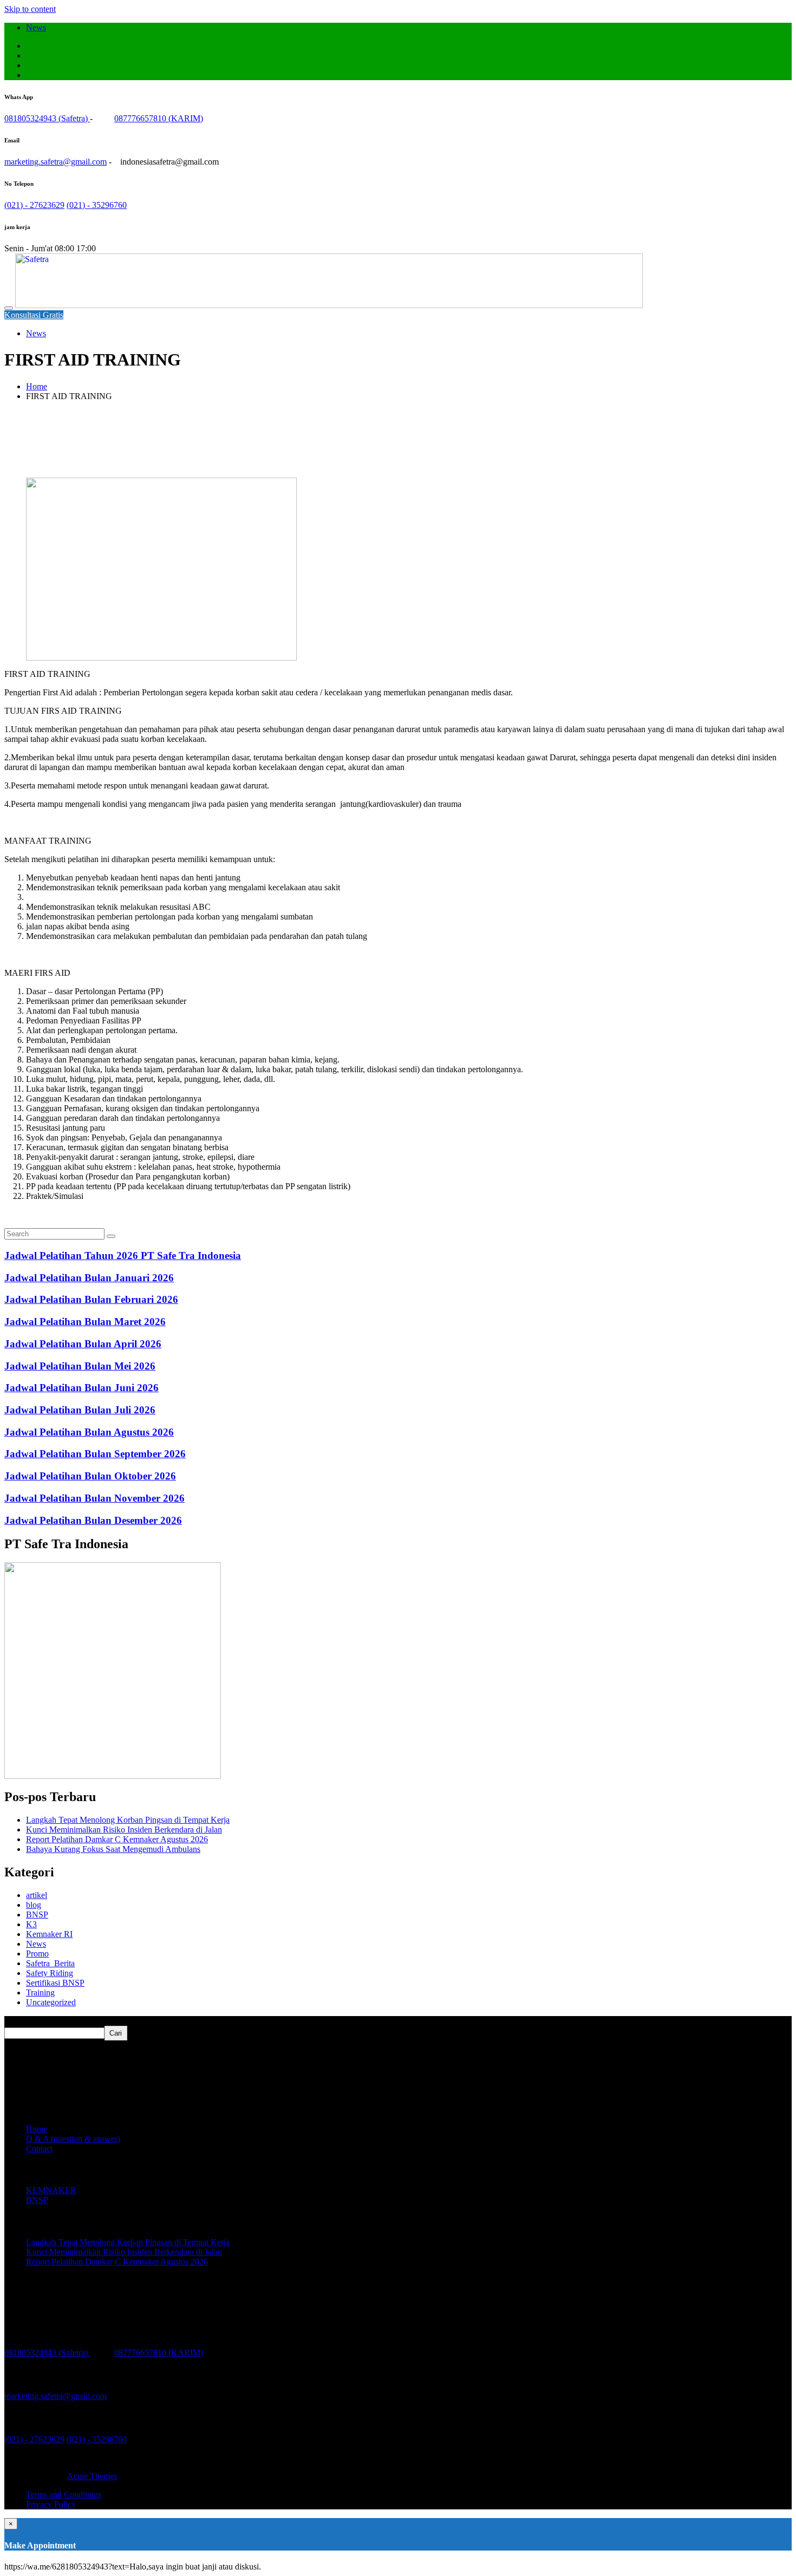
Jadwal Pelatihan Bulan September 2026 (95, 1454)
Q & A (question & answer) (73, 2139)
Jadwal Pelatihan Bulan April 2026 (83, 1344)
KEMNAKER (51, 2190)
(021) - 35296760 (97, 205)
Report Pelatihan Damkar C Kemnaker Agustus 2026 (117, 1839)
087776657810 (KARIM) (159, 118)
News (36, 27)
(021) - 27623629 (34, 205)
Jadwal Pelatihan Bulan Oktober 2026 (90, 1476)
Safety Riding (50, 1973)
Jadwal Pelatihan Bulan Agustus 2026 (89, 1432)
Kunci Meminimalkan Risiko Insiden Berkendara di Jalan (124, 1830)
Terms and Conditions (64, 2495)
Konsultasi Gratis (34, 315)
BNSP (37, 1915)
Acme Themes (92, 2476)
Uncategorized (51, 2002)
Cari (13, 2021)
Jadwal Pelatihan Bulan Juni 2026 (81, 1388)
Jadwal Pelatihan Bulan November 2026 (94, 1498)
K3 (31, 1924)
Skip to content (30, 9)
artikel (37, 1895)
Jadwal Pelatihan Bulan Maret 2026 (85, 1322)
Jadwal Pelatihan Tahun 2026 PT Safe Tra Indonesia (123, 1256)
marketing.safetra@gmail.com (56, 162)
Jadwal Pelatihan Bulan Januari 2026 (89, 1278)
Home (37, 2129)
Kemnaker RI (49, 1934)
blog (34, 1905)
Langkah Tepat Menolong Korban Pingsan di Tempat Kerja (128, 1820)
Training (40, 1993)
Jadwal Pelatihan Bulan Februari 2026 (91, 1299)
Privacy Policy (51, 2504)
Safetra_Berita (50, 1963)
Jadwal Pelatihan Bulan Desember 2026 (93, 1520)
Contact (39, 2148)
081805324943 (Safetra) (47, 118)
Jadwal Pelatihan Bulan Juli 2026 (80, 1410)
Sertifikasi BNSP (55, 1983)
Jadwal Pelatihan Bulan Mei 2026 (80, 1366)
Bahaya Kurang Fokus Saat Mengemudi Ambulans (113, 1849)
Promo (37, 1954)
